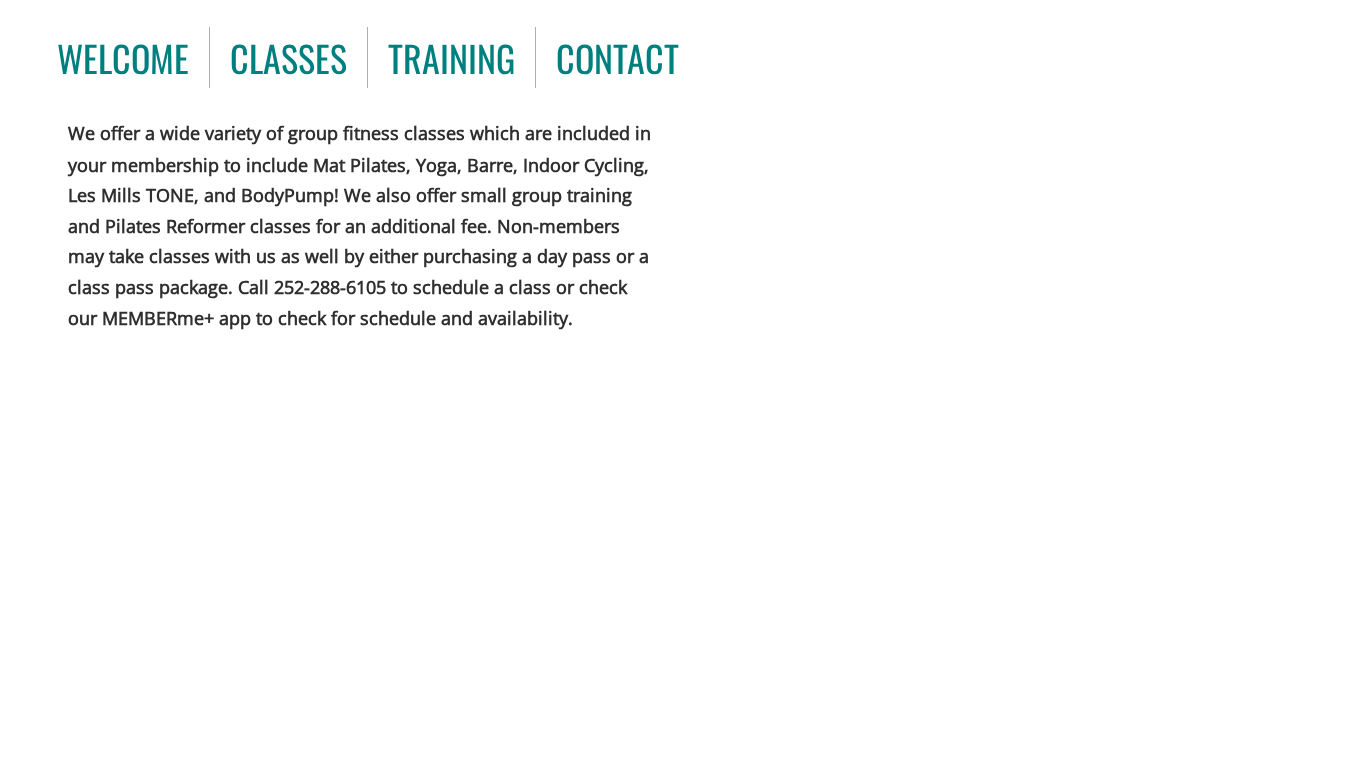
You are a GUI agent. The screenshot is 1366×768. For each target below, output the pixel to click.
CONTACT (617, 57)
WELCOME (123, 57)
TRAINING (451, 57)
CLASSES (288, 57)
